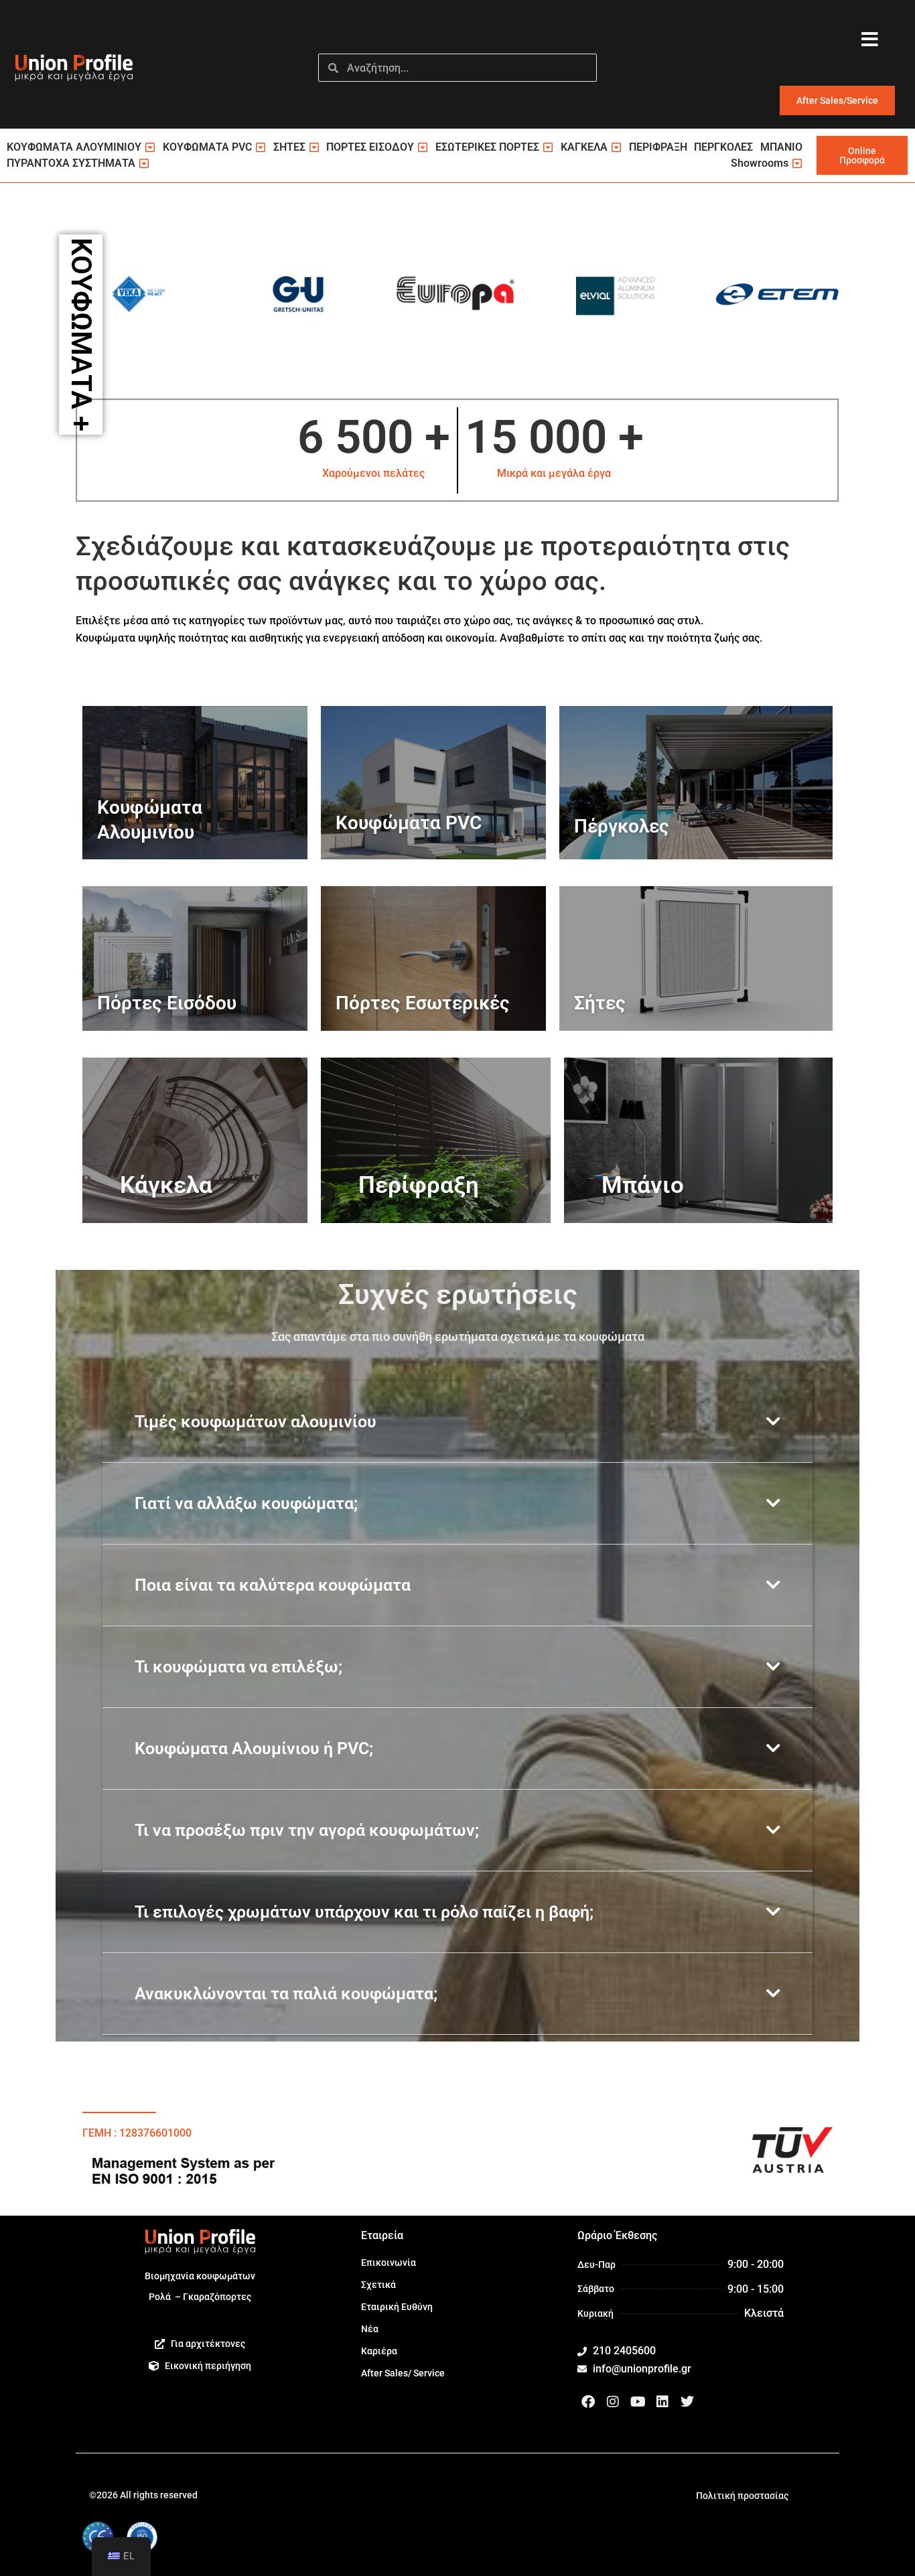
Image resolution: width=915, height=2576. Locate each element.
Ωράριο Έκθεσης (617, 2235)
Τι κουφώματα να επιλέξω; (238, 1667)
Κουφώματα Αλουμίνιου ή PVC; (254, 1748)
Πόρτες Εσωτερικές (423, 1003)
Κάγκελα (166, 1185)
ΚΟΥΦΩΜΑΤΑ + (81, 335)
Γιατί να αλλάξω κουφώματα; (246, 1503)
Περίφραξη (419, 1185)
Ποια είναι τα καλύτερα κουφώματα (273, 1585)
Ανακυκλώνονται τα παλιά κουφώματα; (286, 1994)
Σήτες (600, 1003)
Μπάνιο (643, 1185)
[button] (457, 1422)
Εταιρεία (382, 2235)
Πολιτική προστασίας (742, 2496)
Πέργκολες (622, 826)
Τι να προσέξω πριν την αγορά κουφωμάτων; (307, 1830)
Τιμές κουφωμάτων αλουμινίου (256, 1422)
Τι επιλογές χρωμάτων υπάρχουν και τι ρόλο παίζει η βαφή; (364, 1912)
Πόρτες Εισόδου (167, 1003)
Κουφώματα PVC (409, 823)
